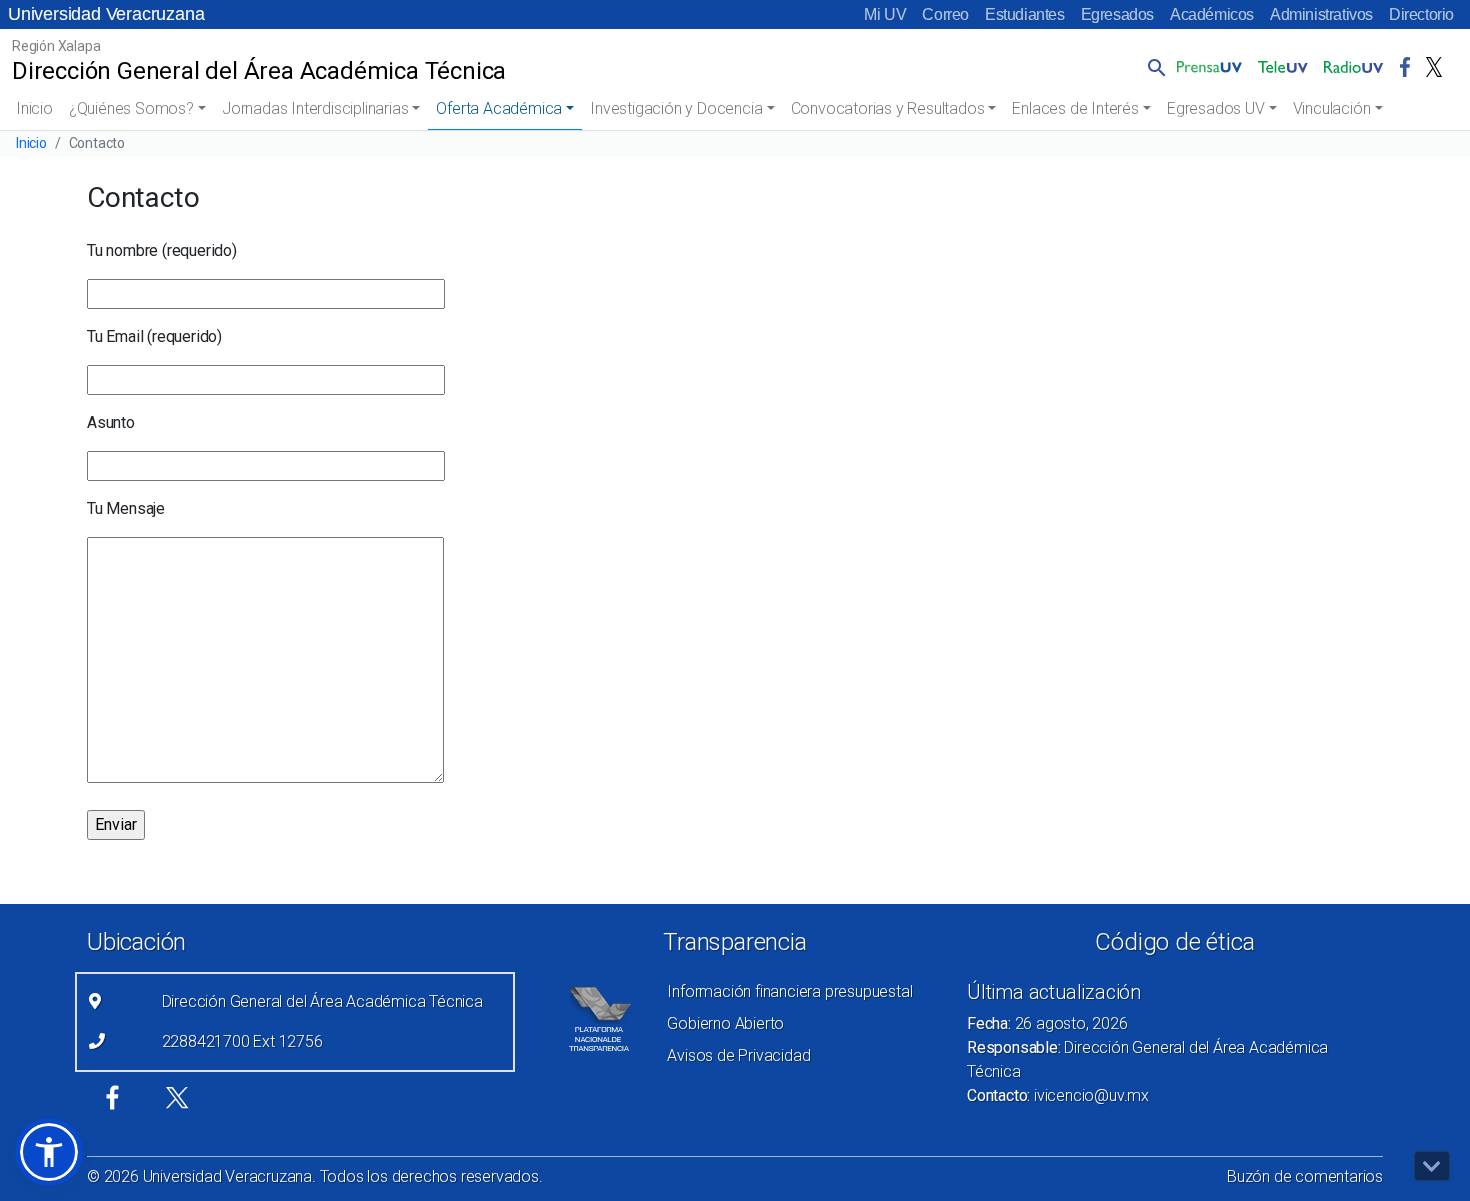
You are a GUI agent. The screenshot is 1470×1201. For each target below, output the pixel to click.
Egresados (1117, 14)
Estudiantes (1025, 14)
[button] (1153, 67)
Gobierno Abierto (725, 1023)
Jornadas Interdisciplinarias (315, 108)
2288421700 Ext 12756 (242, 1041)
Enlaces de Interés (1075, 108)
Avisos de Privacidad (738, 1055)
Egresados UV (1216, 108)
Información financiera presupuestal (789, 991)
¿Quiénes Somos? (131, 108)
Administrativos (1321, 14)
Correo (945, 14)
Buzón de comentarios (1305, 1176)
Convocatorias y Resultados (888, 108)
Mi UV (885, 14)
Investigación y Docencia (676, 108)
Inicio (34, 108)
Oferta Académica (499, 108)
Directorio (1421, 14)
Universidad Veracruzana (106, 14)
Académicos (1212, 14)
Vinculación (1332, 108)
